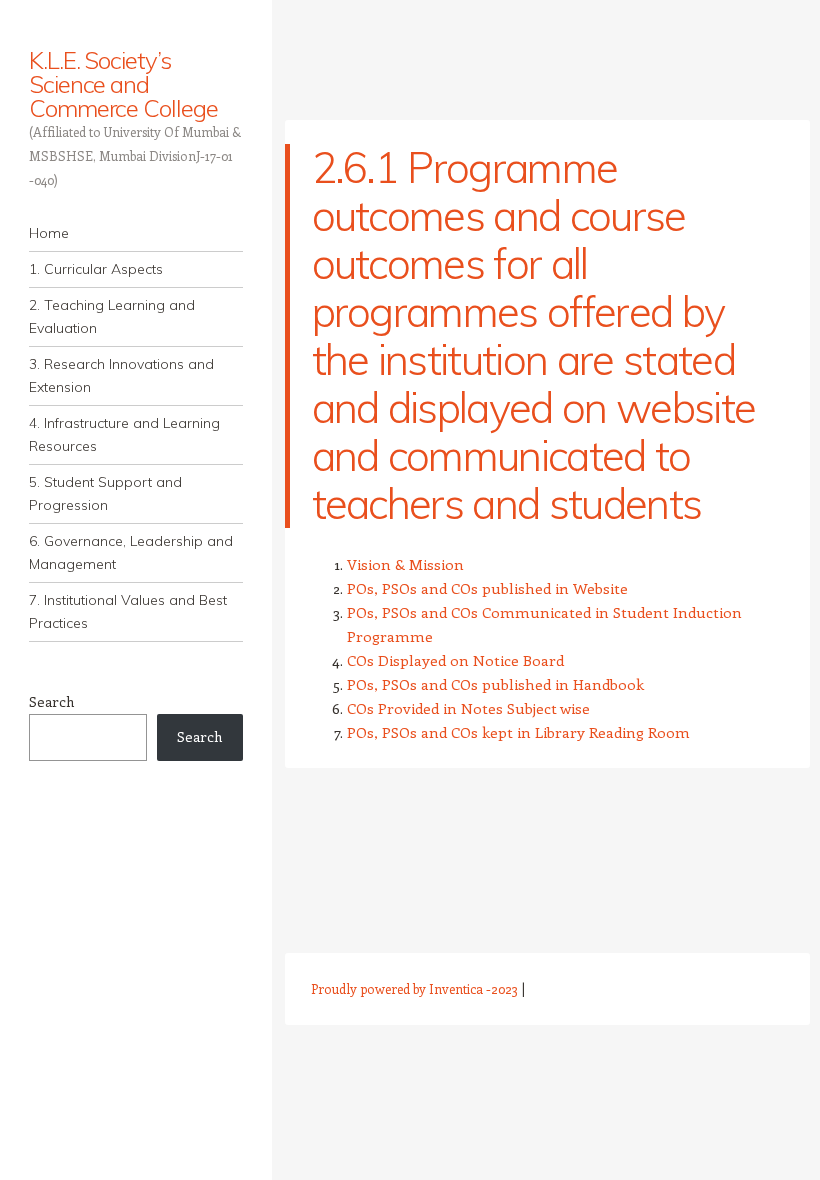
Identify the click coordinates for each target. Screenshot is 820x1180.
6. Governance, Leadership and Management (131, 552)
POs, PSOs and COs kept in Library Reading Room (518, 732)
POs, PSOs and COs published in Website (487, 588)
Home (49, 233)
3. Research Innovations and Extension (121, 375)
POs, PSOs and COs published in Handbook (495, 684)
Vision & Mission (405, 564)
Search (51, 701)
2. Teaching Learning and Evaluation (112, 316)
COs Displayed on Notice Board (455, 660)
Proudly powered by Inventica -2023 (414, 988)
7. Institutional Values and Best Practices (128, 611)
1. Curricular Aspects (96, 269)
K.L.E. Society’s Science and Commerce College (123, 84)
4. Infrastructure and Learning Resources (124, 434)
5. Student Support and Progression (105, 493)
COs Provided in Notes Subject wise (468, 708)
